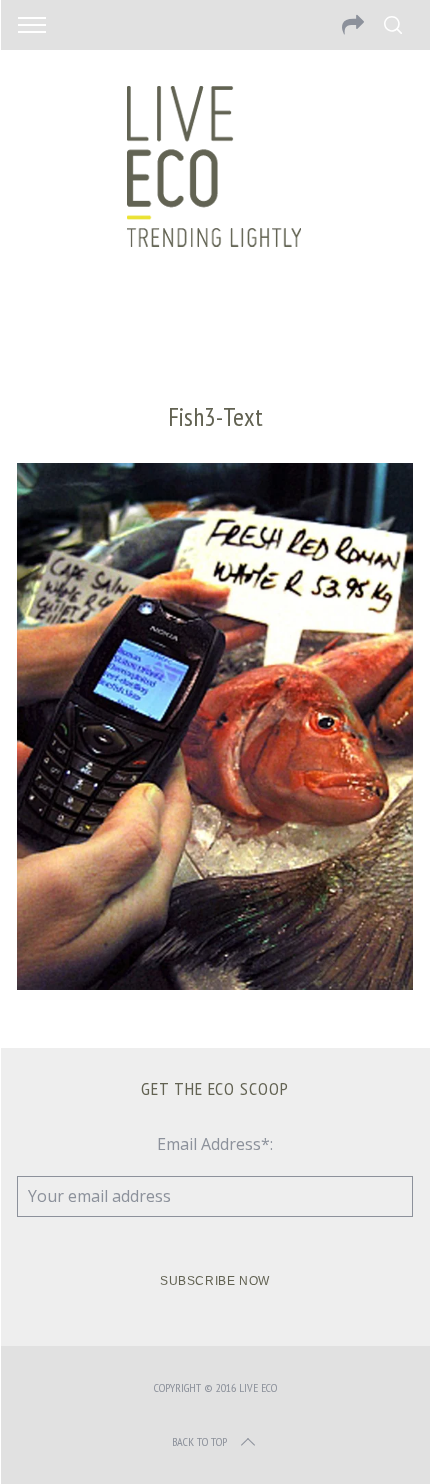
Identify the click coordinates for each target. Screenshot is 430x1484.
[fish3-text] (215, 984)
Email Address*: (215, 1144)
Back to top (199, 1441)
